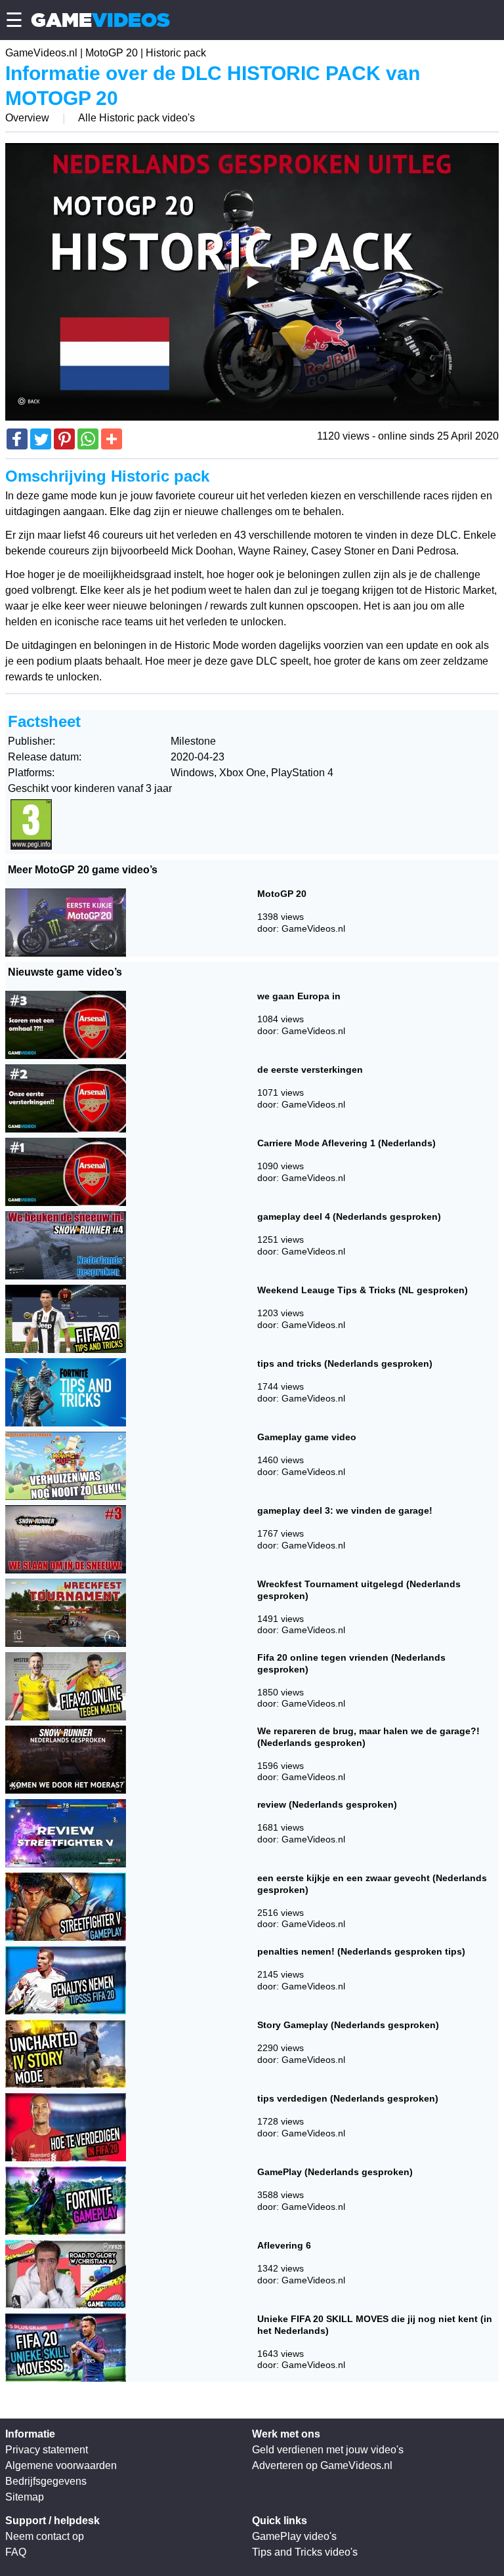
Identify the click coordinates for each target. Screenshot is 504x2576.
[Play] (252, 282)
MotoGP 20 (112, 53)
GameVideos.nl (41, 53)
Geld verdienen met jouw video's (328, 2450)
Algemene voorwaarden (61, 2465)
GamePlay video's (294, 2536)
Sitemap (25, 2497)
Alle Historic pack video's (136, 118)
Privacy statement (47, 2450)
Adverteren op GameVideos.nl (322, 2465)
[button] (17, 439)
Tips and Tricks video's (305, 2552)
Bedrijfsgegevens (46, 2481)
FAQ (16, 2552)
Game (100, 20)
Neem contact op (45, 2536)
